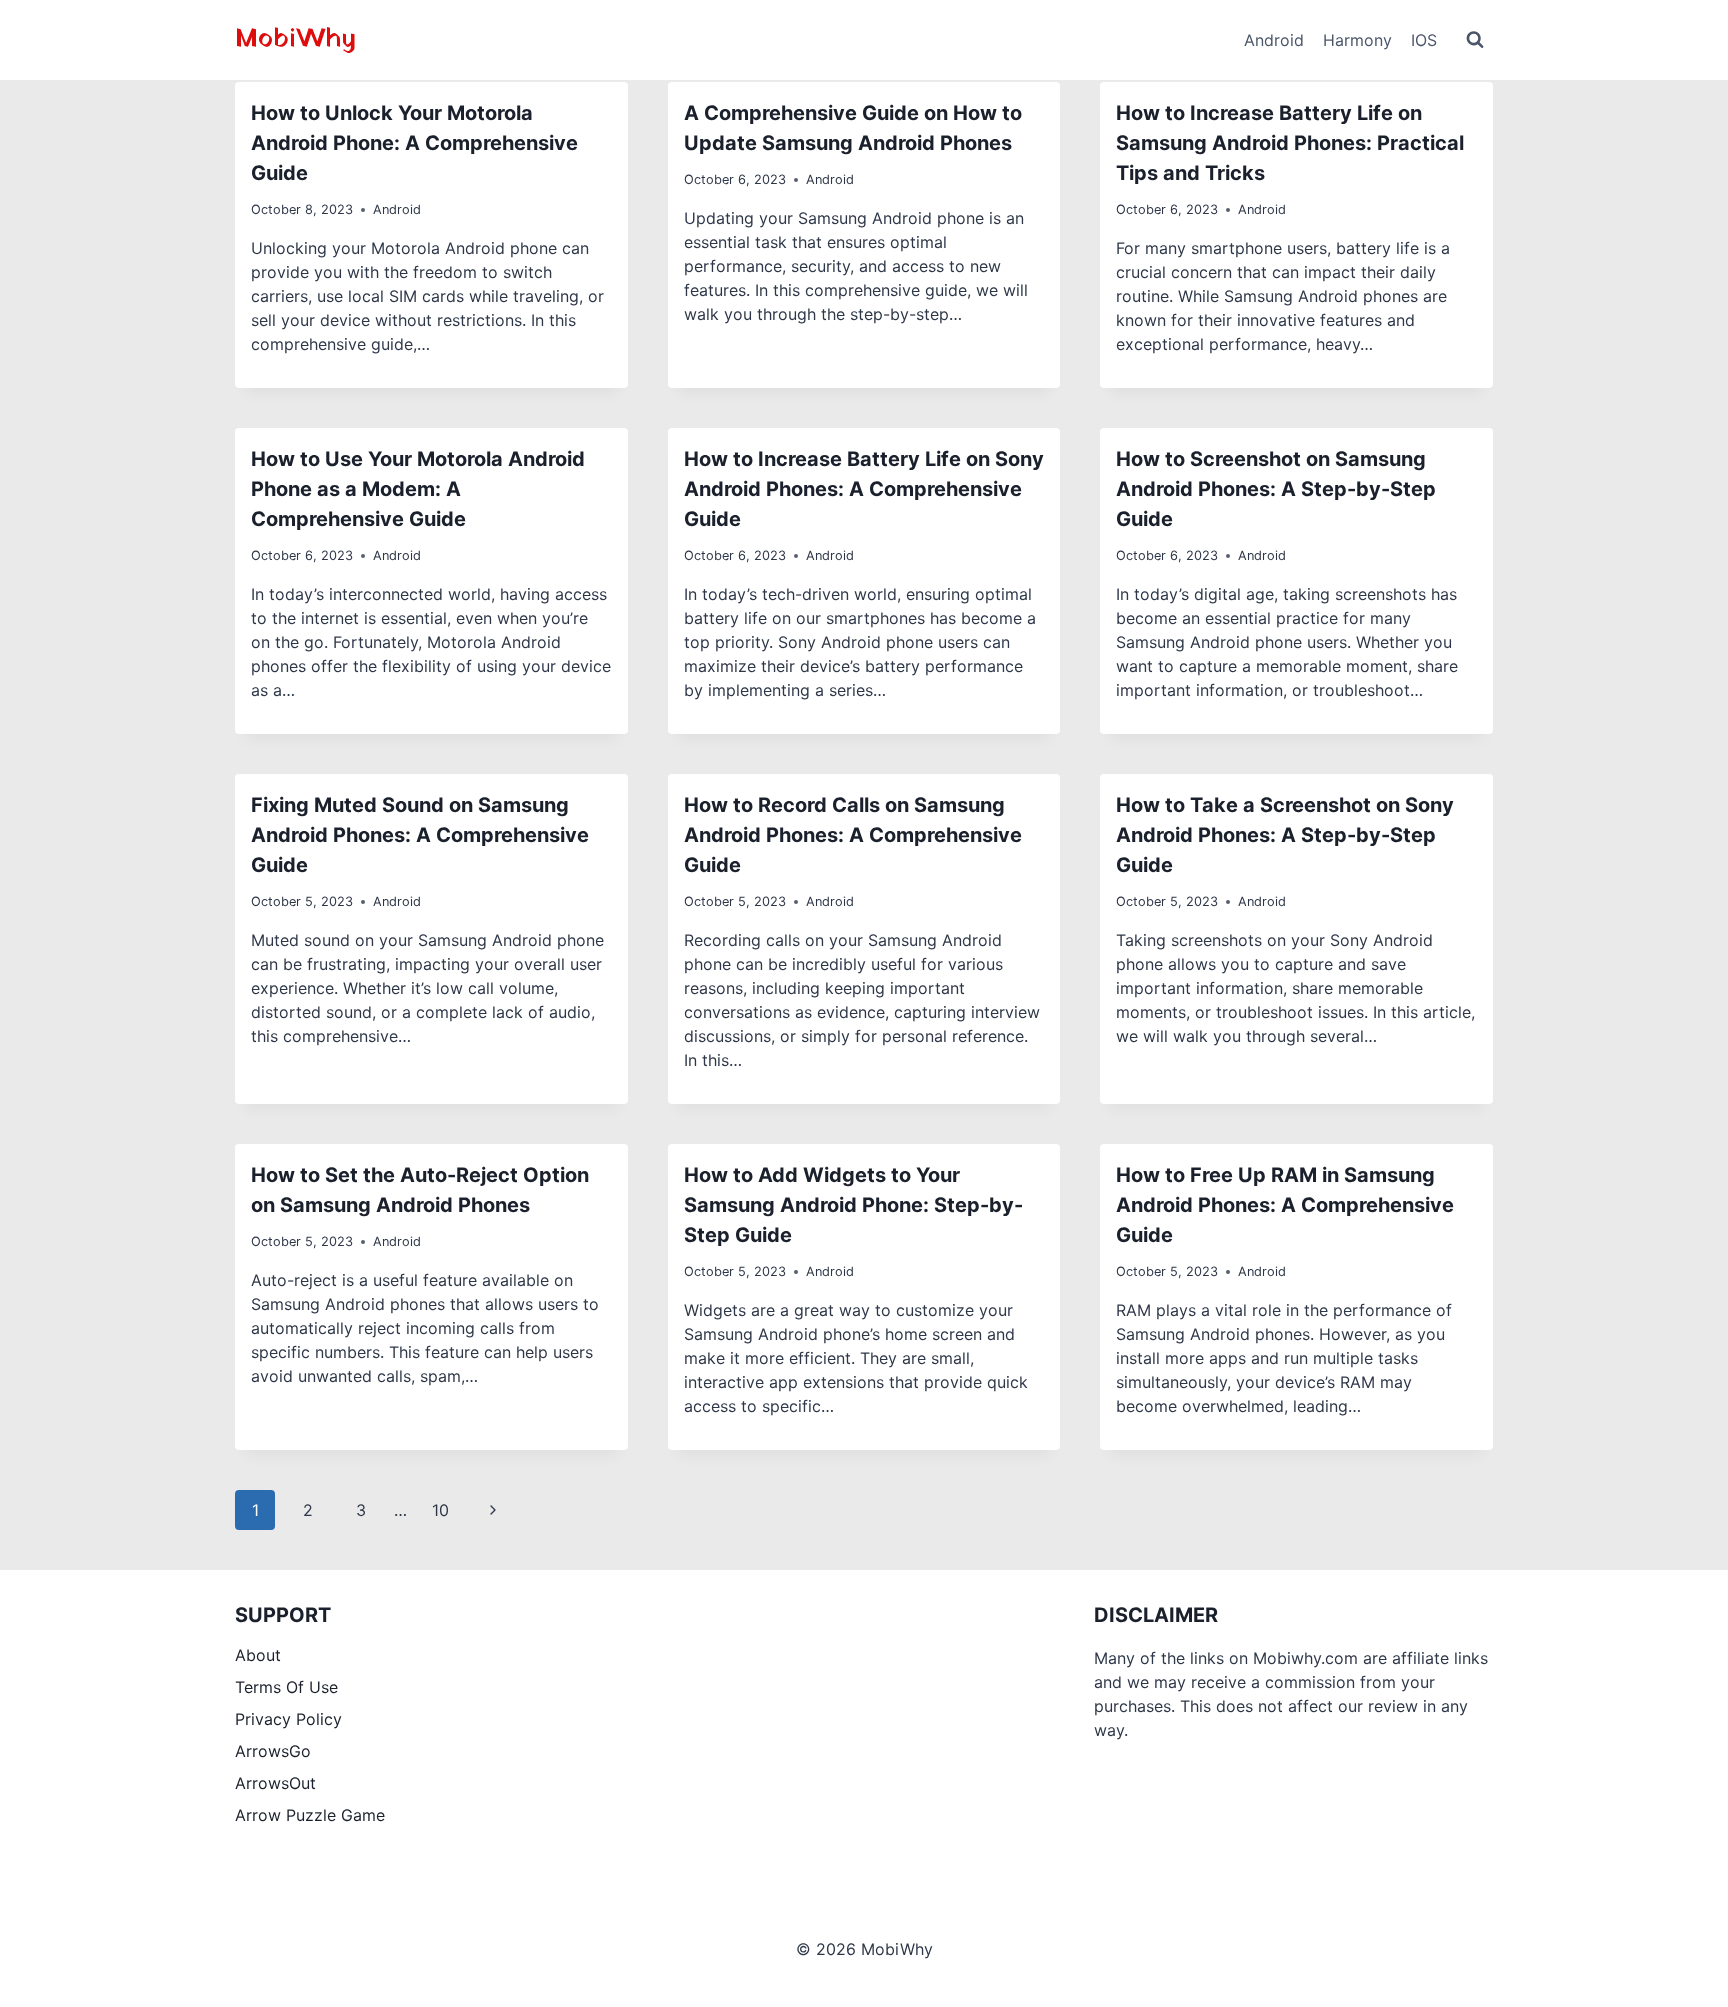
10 (440, 1510)
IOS (1424, 40)
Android (1274, 40)
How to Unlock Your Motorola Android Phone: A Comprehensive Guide (414, 143)
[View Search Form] (1475, 40)
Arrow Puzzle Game (310, 1815)
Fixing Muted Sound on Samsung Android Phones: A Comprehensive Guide (420, 835)
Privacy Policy (288, 1719)
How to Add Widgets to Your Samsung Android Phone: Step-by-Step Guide (853, 1205)
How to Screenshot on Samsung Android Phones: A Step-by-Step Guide (1276, 489)
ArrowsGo (273, 1751)
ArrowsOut (275, 1783)
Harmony (1357, 40)
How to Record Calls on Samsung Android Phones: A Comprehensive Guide (853, 835)
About (258, 1655)
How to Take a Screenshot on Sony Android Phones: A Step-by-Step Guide (1285, 835)
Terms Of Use (286, 1687)
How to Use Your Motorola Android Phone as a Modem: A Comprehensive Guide (418, 489)
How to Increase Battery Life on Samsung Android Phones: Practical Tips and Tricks (1290, 143)
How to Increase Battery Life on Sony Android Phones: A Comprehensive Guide (864, 489)
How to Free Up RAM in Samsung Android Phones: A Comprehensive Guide (1285, 1205)
